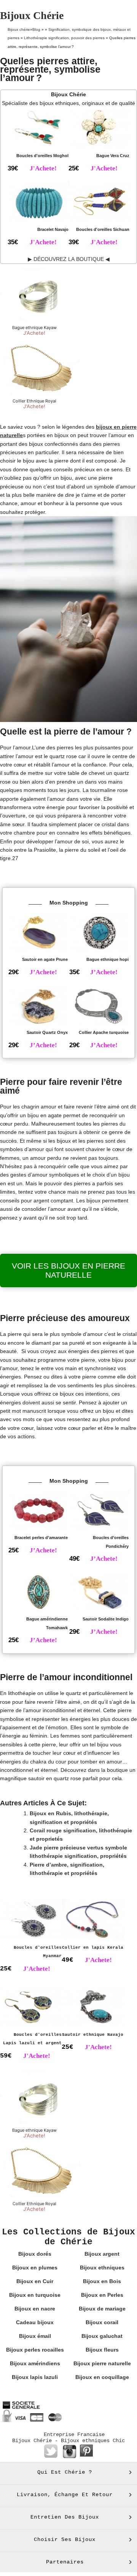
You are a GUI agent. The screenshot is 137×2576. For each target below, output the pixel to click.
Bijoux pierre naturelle (102, 2363)
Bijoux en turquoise (35, 2295)
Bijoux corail (102, 2322)
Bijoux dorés (35, 2254)
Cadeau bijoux (35, 2322)
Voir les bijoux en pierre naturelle (68, 1270)
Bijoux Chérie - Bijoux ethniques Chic (68, 2441)
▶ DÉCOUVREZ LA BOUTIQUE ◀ (69, 259)
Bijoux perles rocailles (35, 2350)
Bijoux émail (35, 2336)
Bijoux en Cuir (35, 2281)
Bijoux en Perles (102, 2295)
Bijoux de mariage (102, 2309)
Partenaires (65, 2562)
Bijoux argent (102, 2254)
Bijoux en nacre (35, 2309)
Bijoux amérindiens (35, 2363)
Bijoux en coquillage (102, 2377)
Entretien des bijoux (65, 2517)
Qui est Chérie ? (65, 2472)
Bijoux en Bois (102, 2281)
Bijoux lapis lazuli (35, 2377)
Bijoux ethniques (102, 2268)
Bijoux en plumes (35, 2268)
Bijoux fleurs (102, 2350)
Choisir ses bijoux (65, 2539)
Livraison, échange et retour (65, 2495)
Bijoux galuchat (102, 2336)
